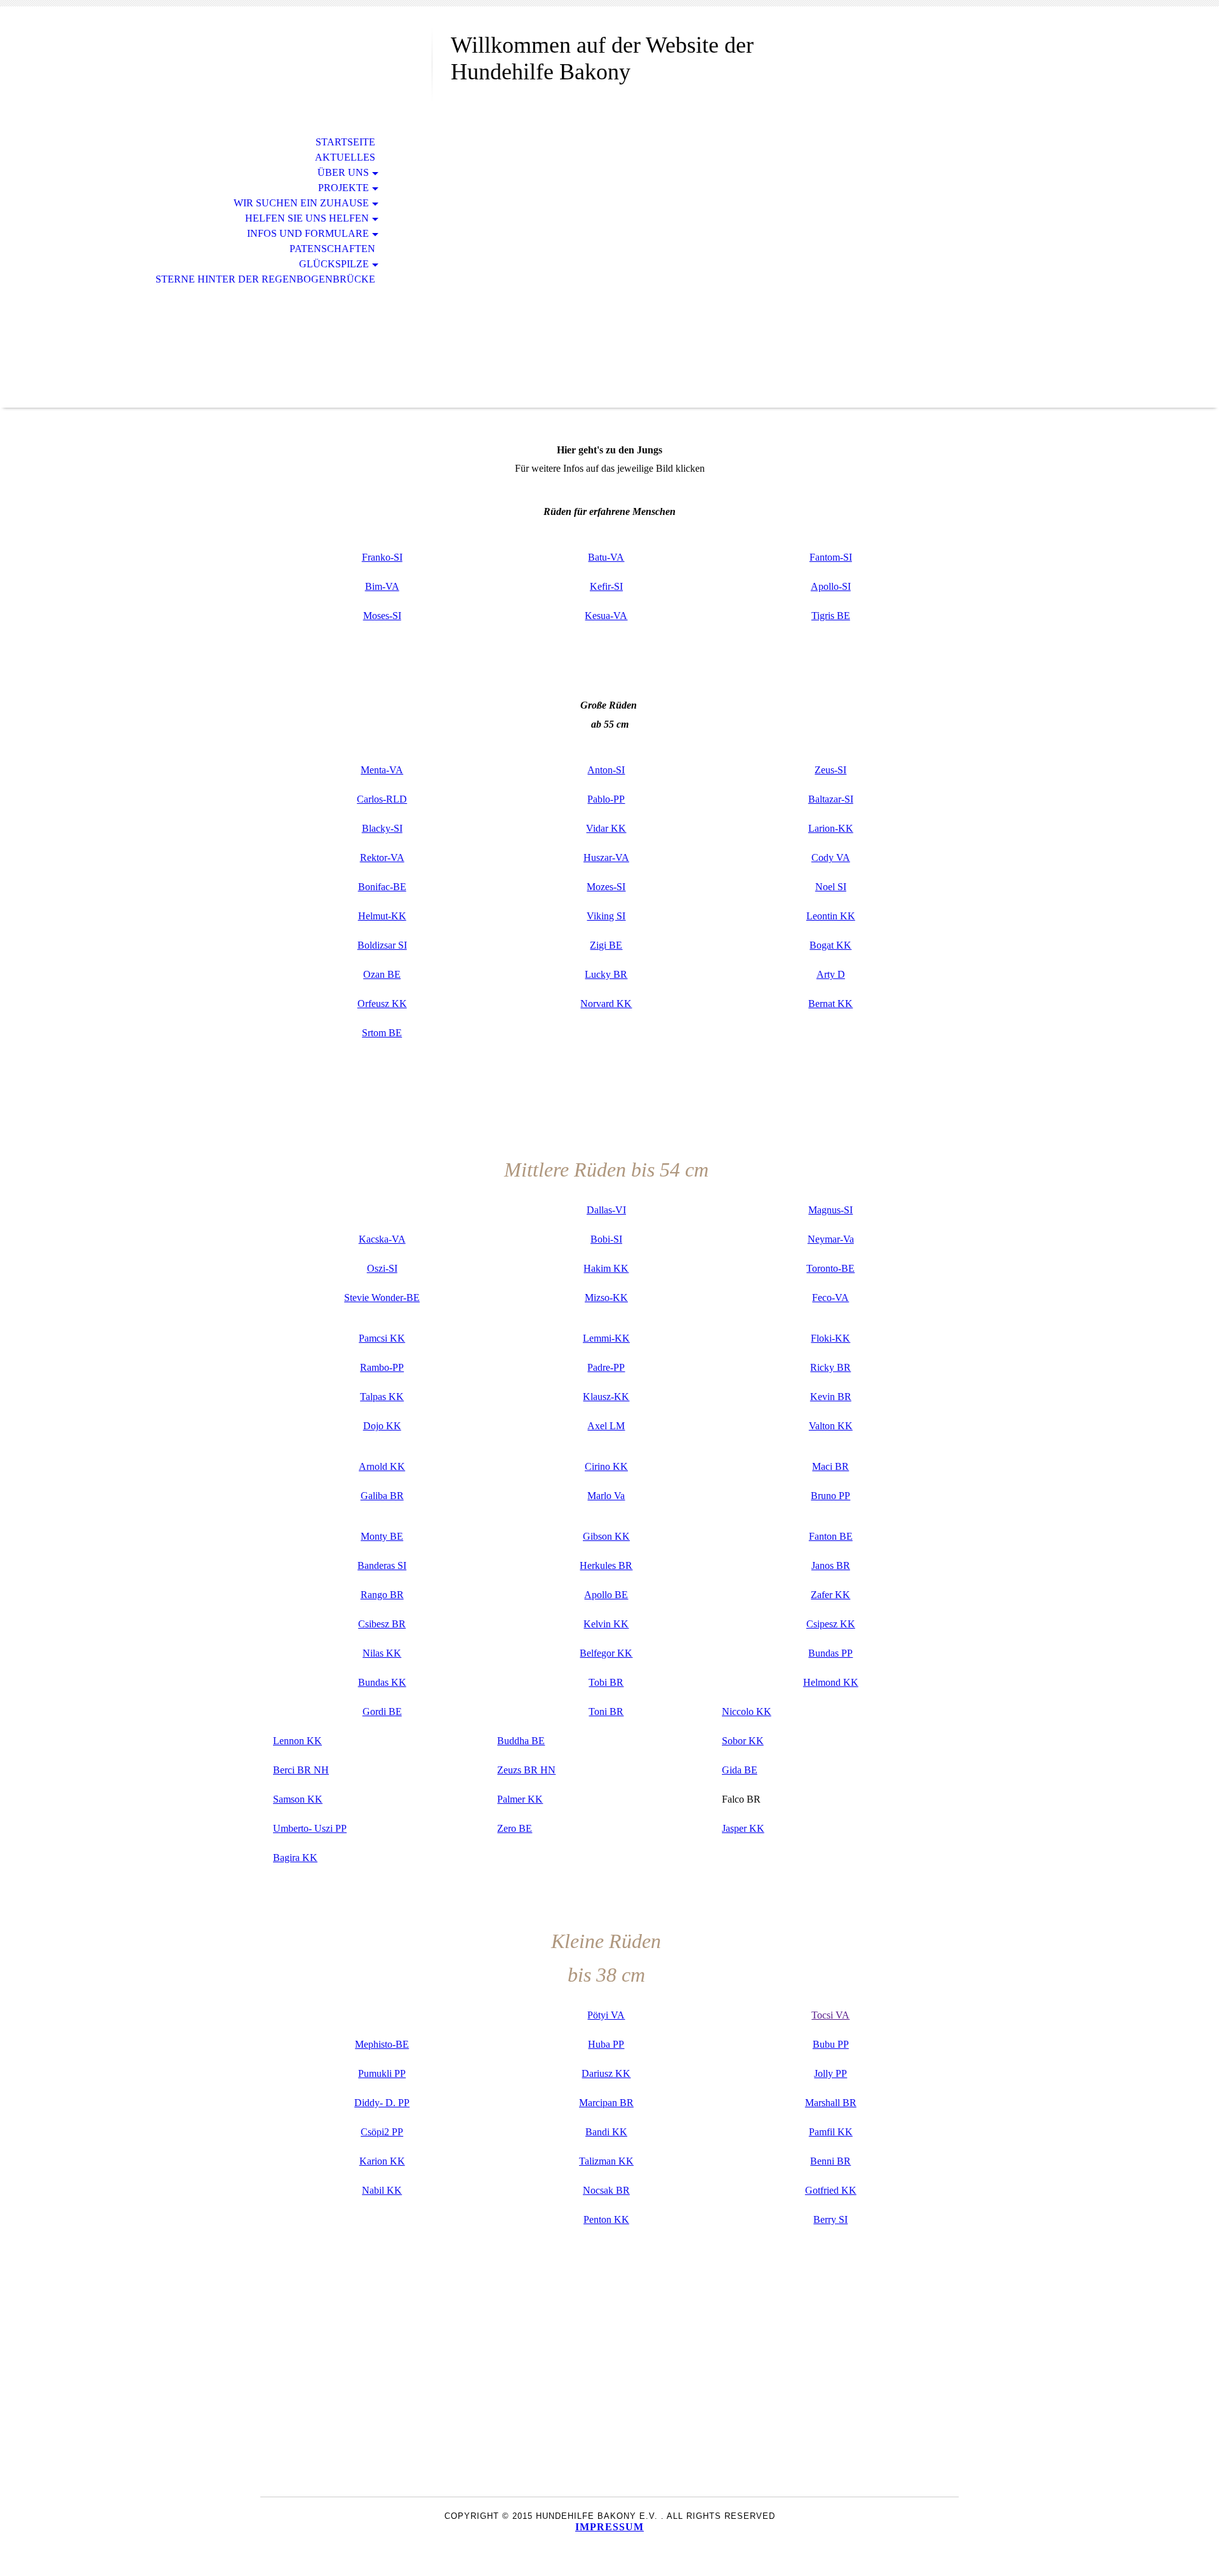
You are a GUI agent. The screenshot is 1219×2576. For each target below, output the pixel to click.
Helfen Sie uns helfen (307, 218)
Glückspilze (334, 264)
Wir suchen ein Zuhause (301, 203)
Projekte (343, 188)
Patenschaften (332, 249)
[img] (346, 62)
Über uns (343, 172)
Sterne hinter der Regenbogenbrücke (265, 279)
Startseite (345, 142)
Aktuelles (345, 157)
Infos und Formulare (308, 233)
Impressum (609, 2527)
